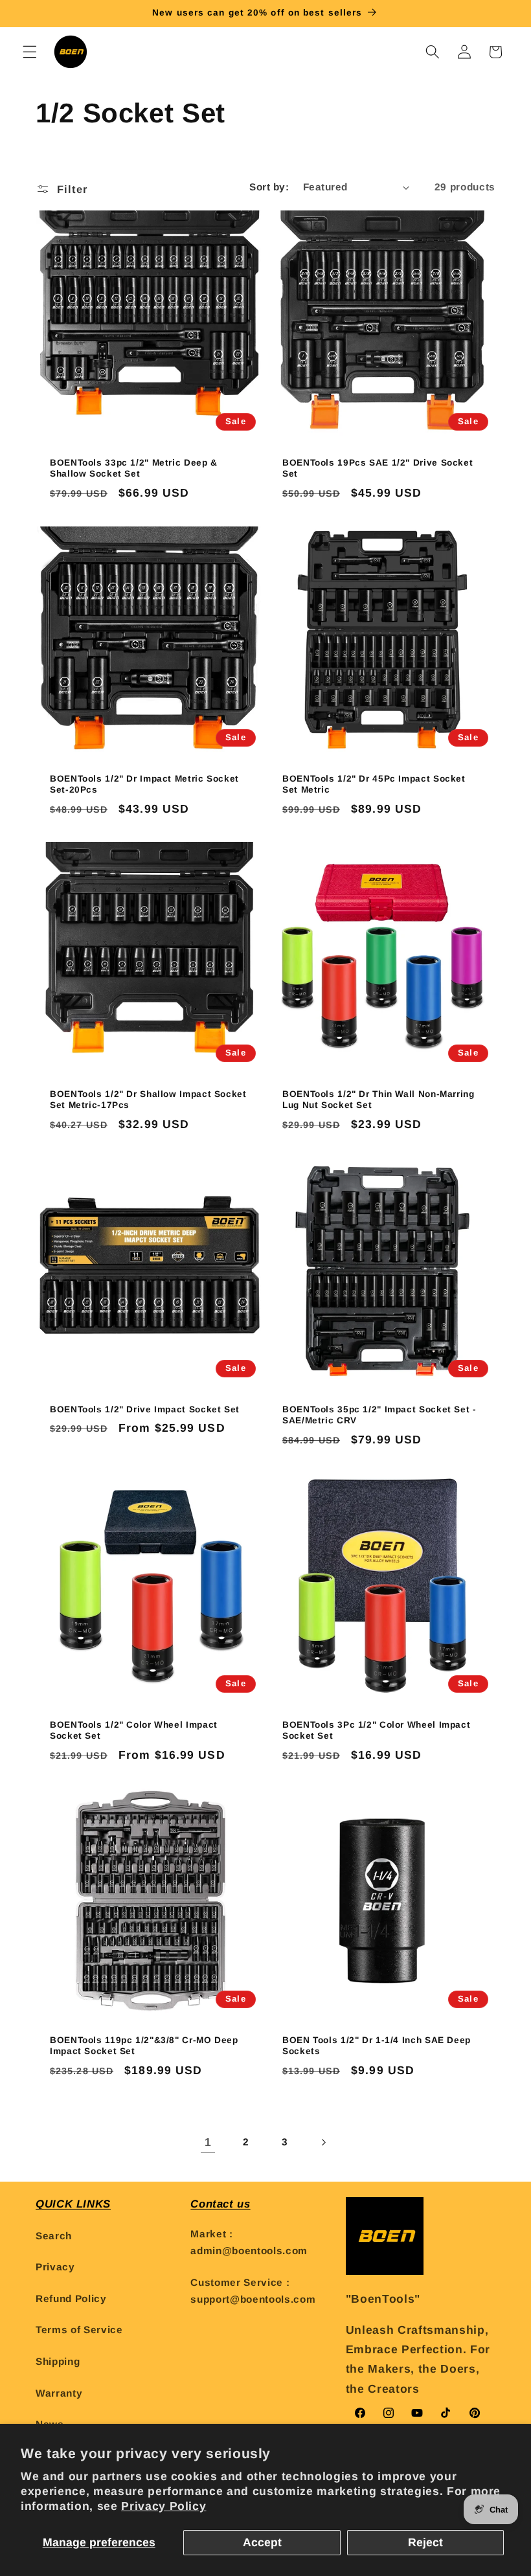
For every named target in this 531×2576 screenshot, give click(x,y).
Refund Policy (71, 2299)
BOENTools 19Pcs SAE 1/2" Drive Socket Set (378, 469)
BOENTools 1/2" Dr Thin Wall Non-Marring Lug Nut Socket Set (378, 1099)
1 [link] (208, 2142)
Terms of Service (79, 2330)
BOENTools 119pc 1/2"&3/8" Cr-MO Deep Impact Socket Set (144, 2046)
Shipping (58, 2361)
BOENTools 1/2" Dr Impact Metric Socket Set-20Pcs (144, 784)
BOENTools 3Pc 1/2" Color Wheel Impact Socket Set (376, 1731)
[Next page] (323, 2142)
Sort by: (269, 187)
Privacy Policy (164, 2506)
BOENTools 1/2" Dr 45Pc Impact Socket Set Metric (374, 784)
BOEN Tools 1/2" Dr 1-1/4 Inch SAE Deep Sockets (377, 2046)
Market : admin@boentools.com (249, 2243)
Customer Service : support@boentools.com (253, 2291)
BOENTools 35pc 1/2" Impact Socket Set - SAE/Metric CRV (379, 1415)
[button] (30, 52)
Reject (425, 2542)
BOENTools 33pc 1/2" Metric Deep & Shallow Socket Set (134, 469)
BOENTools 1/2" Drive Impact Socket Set (145, 1409)
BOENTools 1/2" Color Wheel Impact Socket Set (134, 1731)
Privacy (55, 2267)
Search (54, 2236)
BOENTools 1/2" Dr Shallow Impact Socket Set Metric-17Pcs (148, 1099)
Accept (262, 2542)
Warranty (59, 2393)
